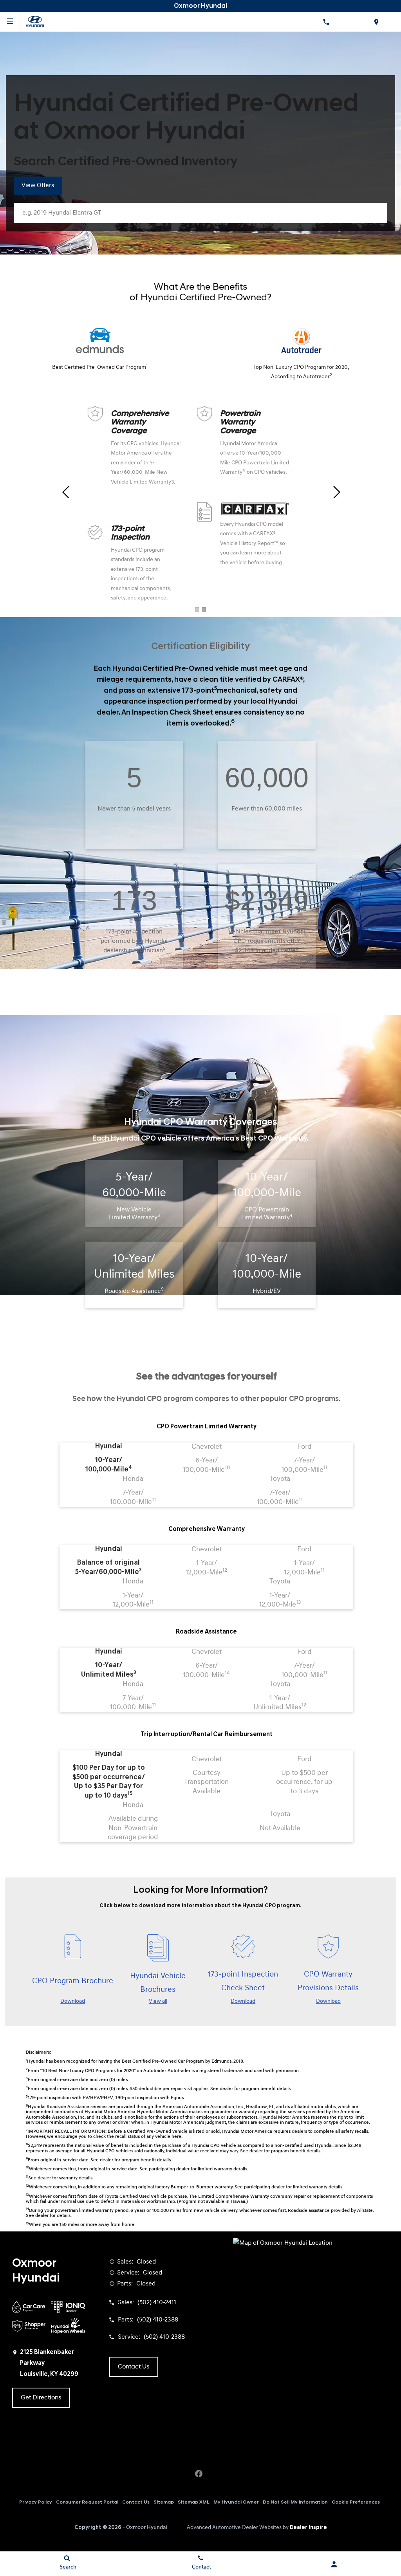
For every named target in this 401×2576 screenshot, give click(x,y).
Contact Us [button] (134, 2367)
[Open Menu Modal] (10, 22)
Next (336, 492)
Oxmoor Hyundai (147, 2528)
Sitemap (164, 2502)
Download (73, 2001)
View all (158, 2001)
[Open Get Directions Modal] (376, 22)
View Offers (38, 186)
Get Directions (41, 2398)
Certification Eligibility (200, 647)
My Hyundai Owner (236, 2502)
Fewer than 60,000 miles (267, 809)
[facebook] (199, 2474)
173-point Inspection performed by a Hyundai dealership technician (134, 941)
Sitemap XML (194, 2502)
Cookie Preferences (356, 2502)
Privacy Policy (36, 2502)
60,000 (267, 778)
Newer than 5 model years (134, 809)
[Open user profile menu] (334, 2564)
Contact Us (136, 2502)
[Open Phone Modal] (326, 22)
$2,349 (267, 901)
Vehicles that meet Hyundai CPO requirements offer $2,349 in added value (267, 941)
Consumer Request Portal (87, 2502)
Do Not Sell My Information (295, 2502)
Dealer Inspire (308, 2528)
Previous (65, 492)
